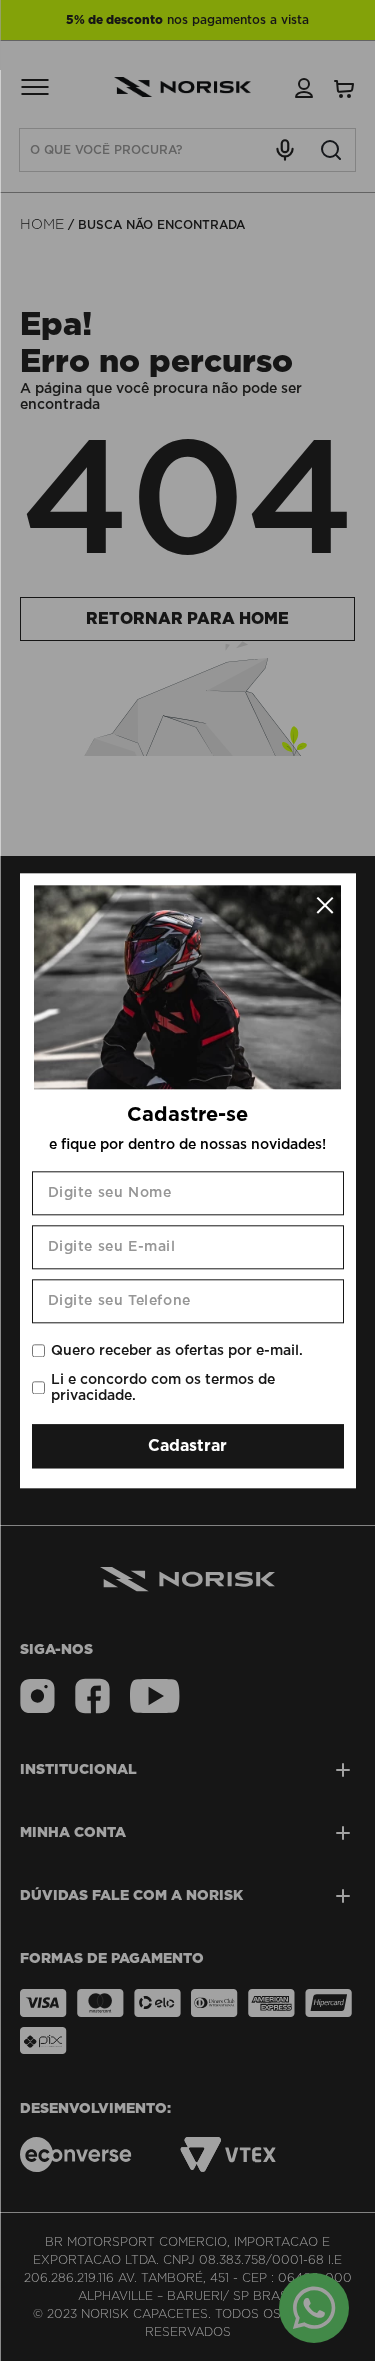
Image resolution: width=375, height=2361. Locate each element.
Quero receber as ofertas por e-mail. (177, 1351)
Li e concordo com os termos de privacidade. (163, 1388)
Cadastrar (187, 1446)
